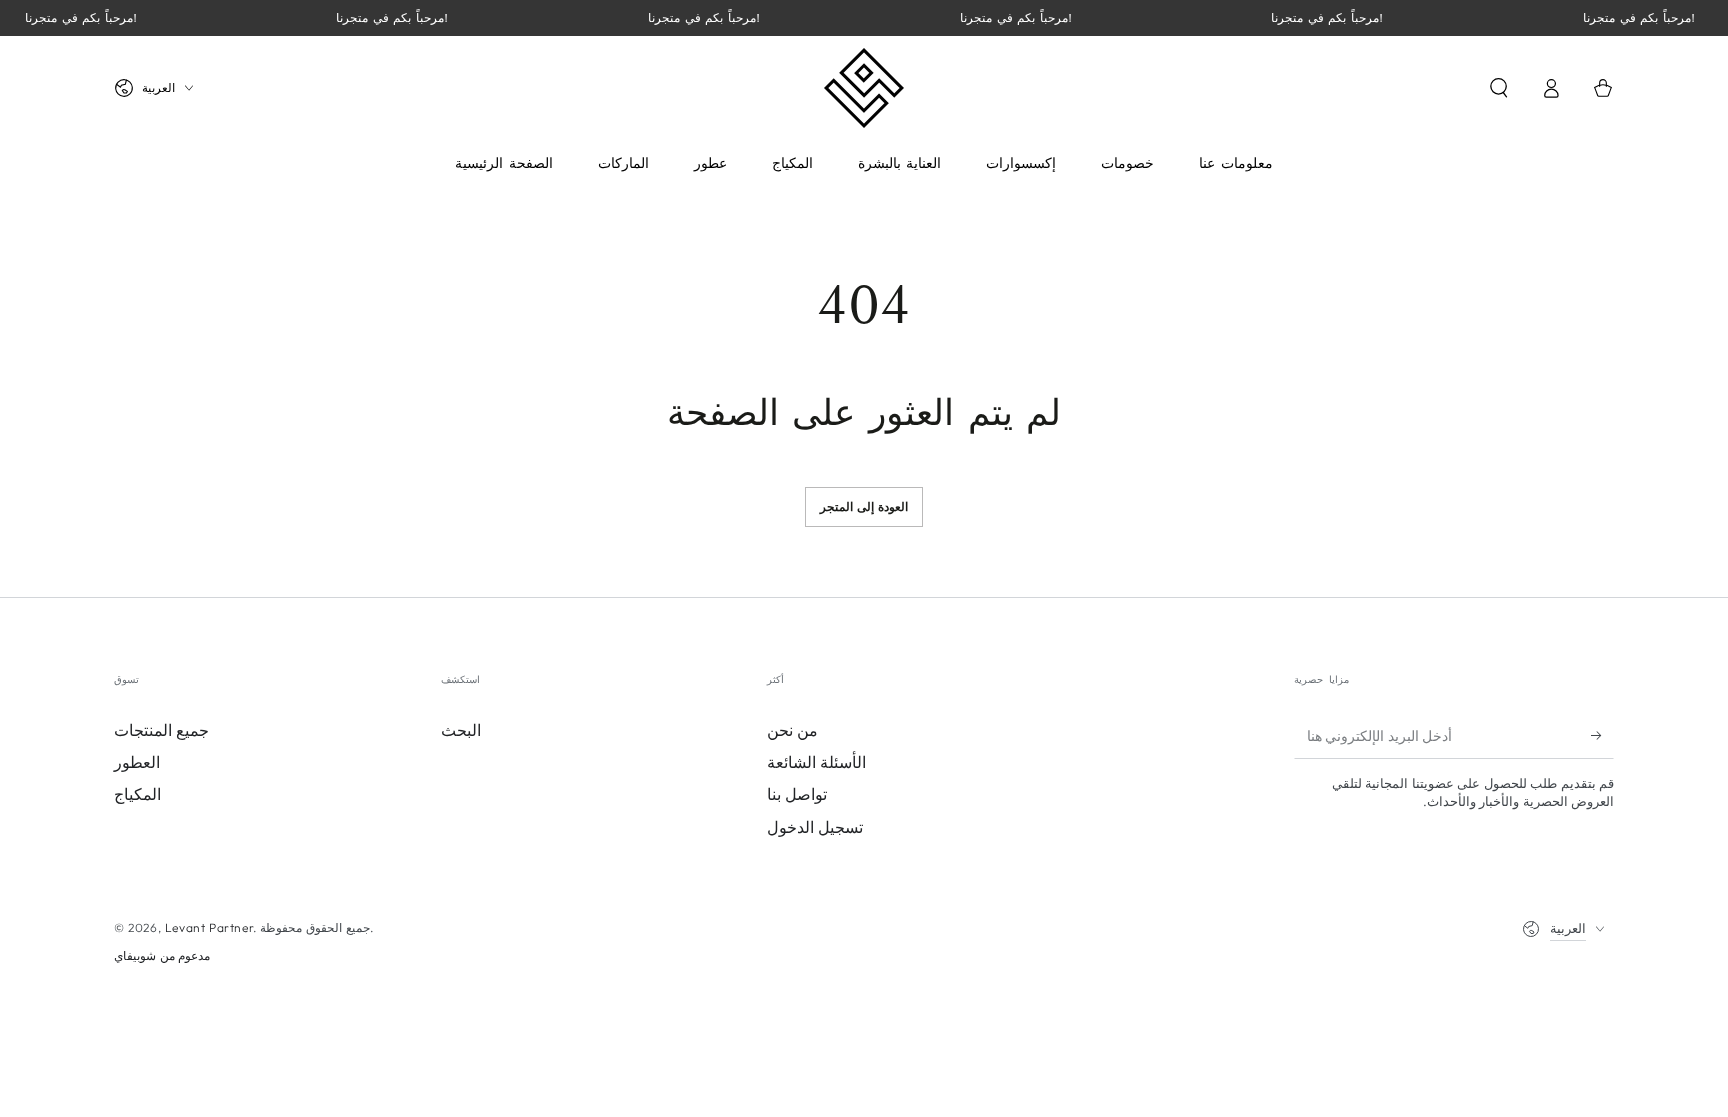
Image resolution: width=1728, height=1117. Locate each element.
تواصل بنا (797, 794)
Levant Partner (209, 927)
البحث (461, 730)
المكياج (137, 794)
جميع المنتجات (161, 730)
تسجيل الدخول (815, 827)
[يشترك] (1602, 736)
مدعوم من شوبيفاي (162, 955)
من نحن (792, 730)
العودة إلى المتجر (864, 506)
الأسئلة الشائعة (816, 762)
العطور (137, 762)
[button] (1499, 88)
